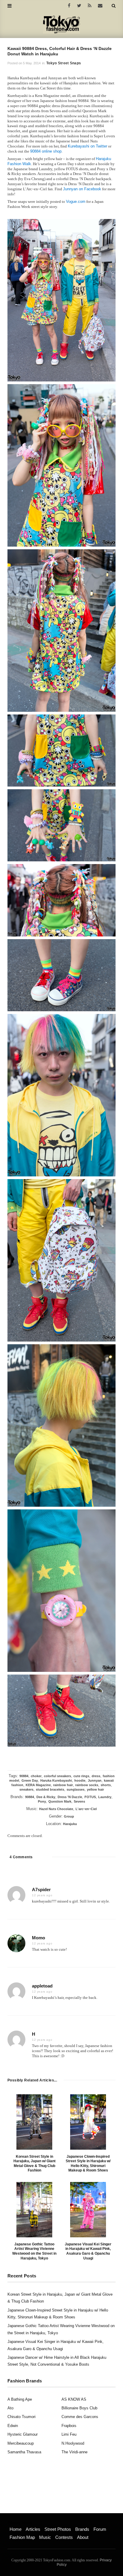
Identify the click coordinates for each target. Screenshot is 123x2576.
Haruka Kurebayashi (56, 1780)
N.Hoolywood (73, 2443)
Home (16, 2529)
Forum (100, 2529)
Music (45, 2537)
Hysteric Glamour (23, 2434)
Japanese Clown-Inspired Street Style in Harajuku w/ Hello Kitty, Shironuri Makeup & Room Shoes (88, 2164)
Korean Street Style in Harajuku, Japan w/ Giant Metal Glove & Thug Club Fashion (34, 2164)
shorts (106, 1785)
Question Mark (60, 1801)
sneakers (26, 1789)
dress (96, 1776)
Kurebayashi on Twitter (87, 146)
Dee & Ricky (46, 1797)
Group (69, 1816)
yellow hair (95, 1789)
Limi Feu (69, 2434)
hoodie (80, 1780)
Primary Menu (20, 2523)
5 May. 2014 (32, 63)
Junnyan (95, 1780)
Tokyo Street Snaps (64, 63)
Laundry (105, 1797)
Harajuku (70, 1824)
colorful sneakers (57, 1776)
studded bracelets (50, 1789)
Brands (82, 2529)
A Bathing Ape (20, 2399)
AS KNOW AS (74, 2399)
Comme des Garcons (80, 2417)
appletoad (42, 1986)
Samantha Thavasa (24, 2452)
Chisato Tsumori (21, 2417)
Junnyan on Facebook (82, 189)
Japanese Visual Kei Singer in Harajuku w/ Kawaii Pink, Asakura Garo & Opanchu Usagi (88, 2251)
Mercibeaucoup (21, 2443)
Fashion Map (22, 2537)
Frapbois (69, 2426)
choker (36, 1776)
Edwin (13, 2426)
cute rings (81, 1776)
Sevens (79, 1801)
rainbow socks (87, 1785)
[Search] (114, 6)
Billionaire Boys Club (79, 2408)
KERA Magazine (38, 1785)
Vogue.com (76, 202)
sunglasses (76, 1789)
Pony (42, 1801)
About (83, 2537)
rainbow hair (63, 1785)
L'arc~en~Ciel (86, 1809)
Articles (33, 2529)
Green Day (30, 1780)
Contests (64, 2537)
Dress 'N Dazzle (70, 1797)
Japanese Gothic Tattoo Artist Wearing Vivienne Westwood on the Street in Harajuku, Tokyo (34, 2251)
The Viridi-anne (74, 2452)
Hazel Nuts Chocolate (56, 1809)
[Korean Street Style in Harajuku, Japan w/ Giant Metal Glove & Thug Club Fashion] (34, 2122)
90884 (24, 1776)
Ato (10, 2408)
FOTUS (90, 1797)
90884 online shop (46, 151)
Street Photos (58, 2529)
